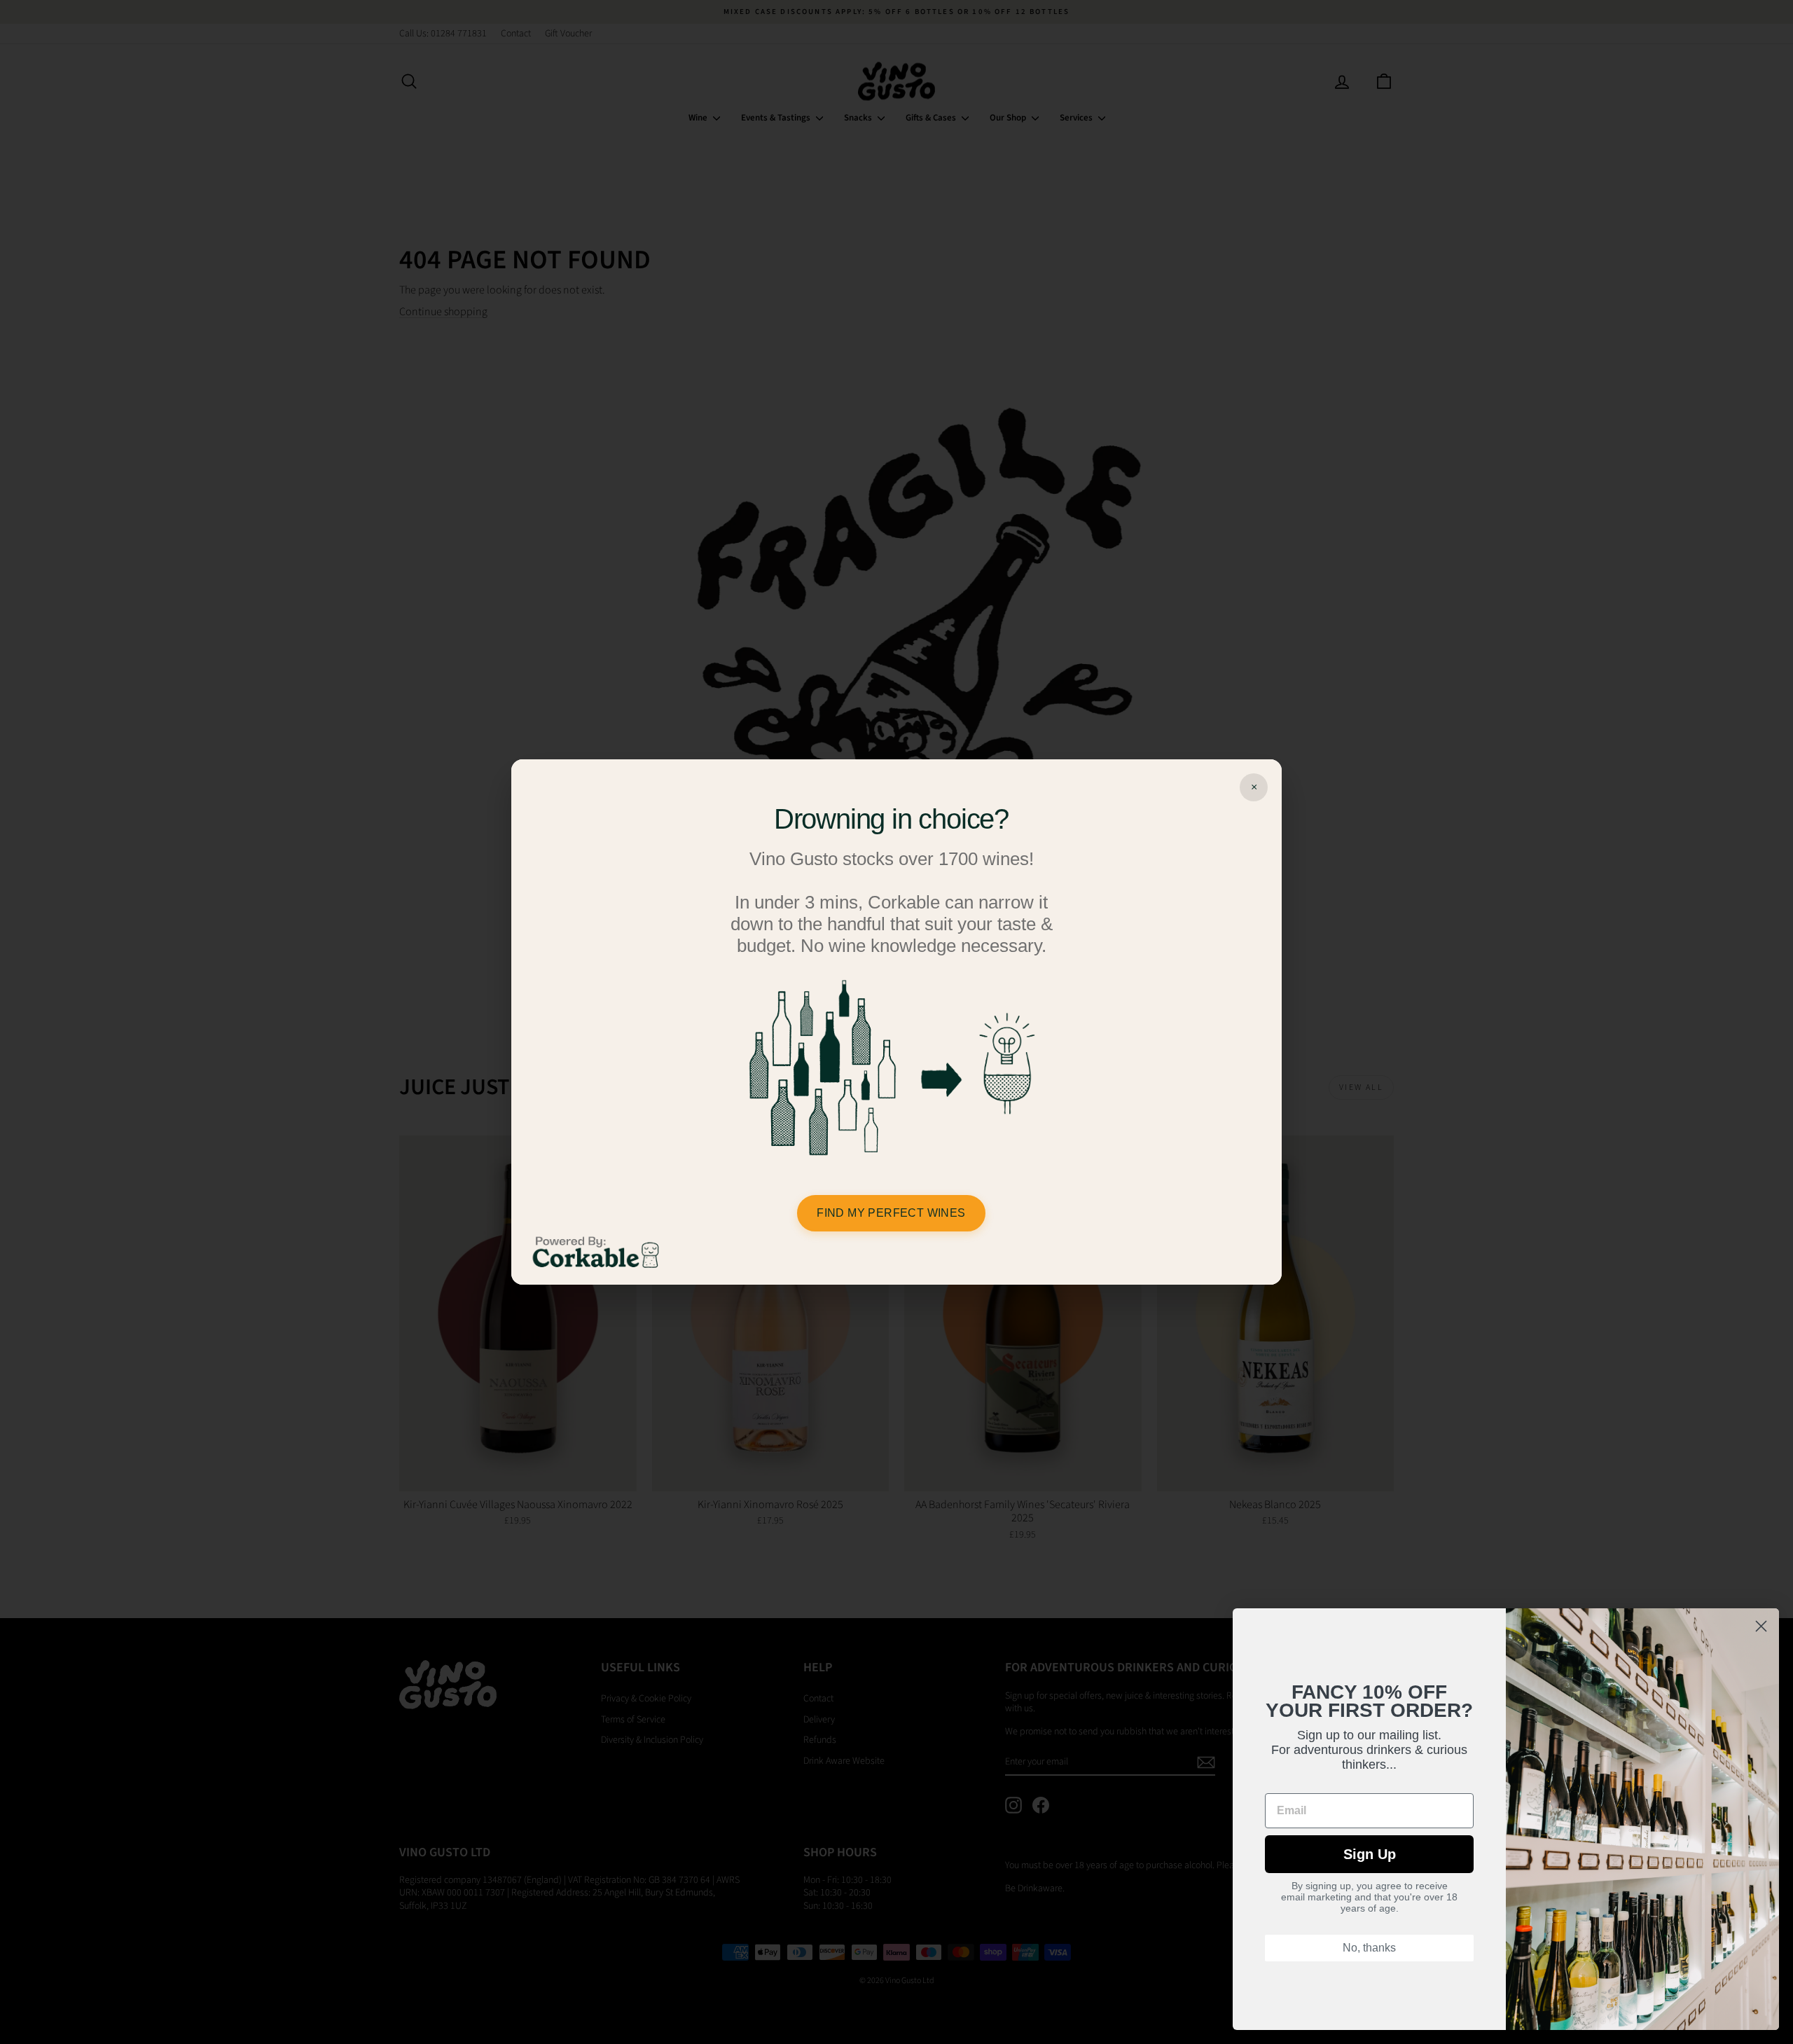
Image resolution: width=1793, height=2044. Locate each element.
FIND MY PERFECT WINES (891, 1213)
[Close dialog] (1761, 1626)
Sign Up (1370, 1854)
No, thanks (1369, 1948)
